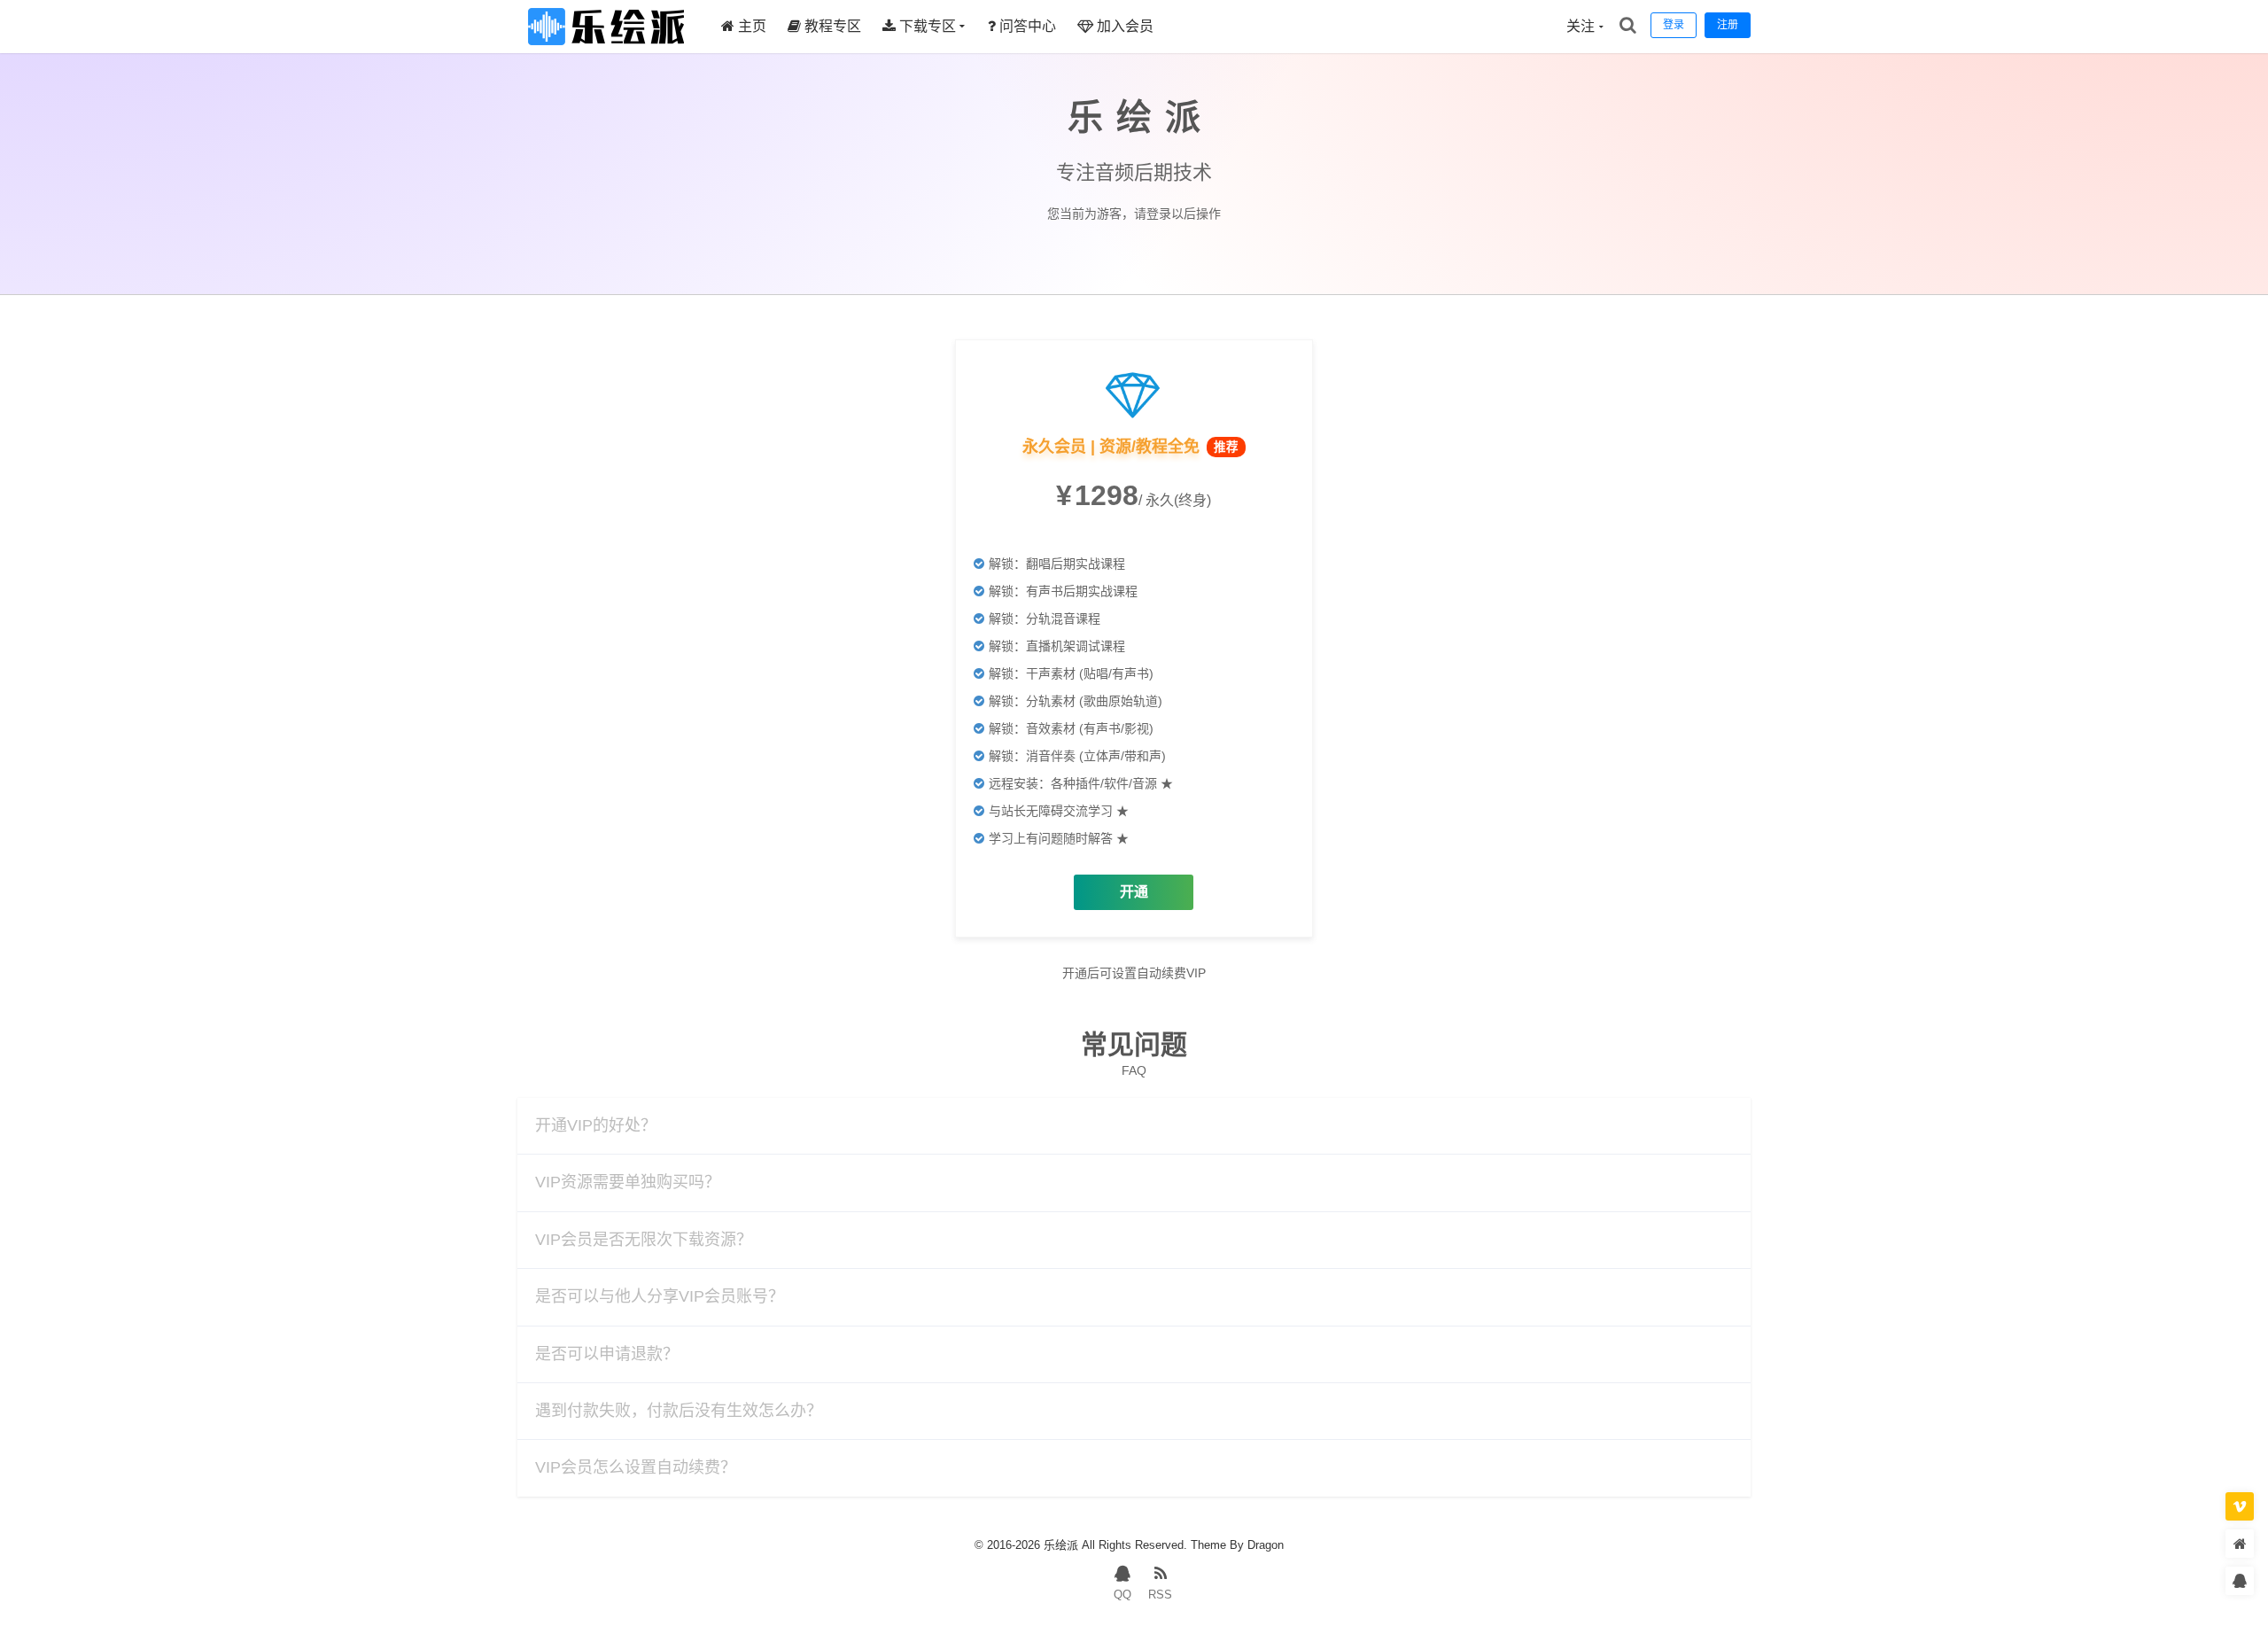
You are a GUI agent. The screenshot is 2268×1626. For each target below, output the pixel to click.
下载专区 (926, 26)
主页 (750, 26)
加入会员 (1123, 26)
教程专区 (831, 26)
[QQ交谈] (2240, 1581)
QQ (1122, 1595)
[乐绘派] (606, 49)
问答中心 (1026, 26)
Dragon (1266, 1545)
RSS (1160, 1595)
